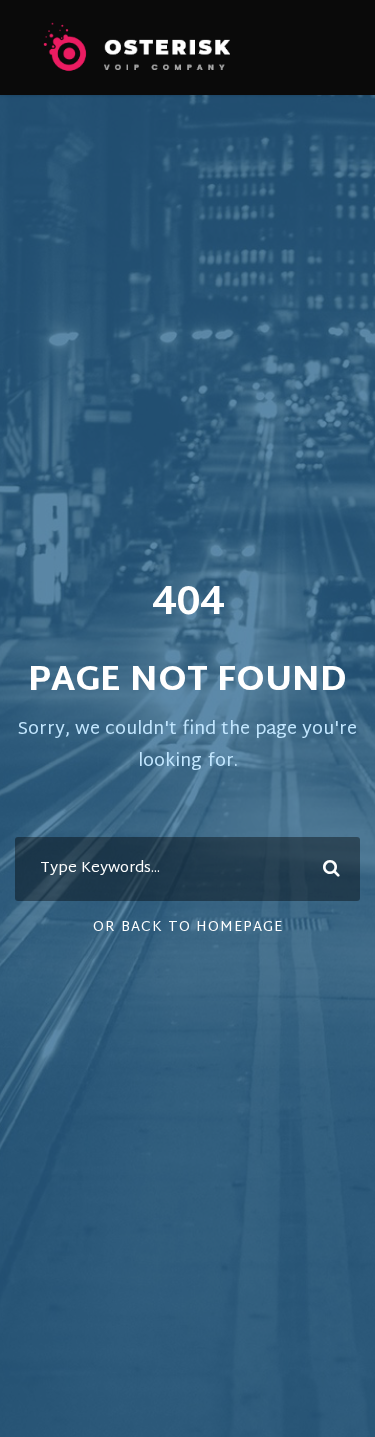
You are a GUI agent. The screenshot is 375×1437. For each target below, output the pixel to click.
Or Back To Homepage (188, 927)
